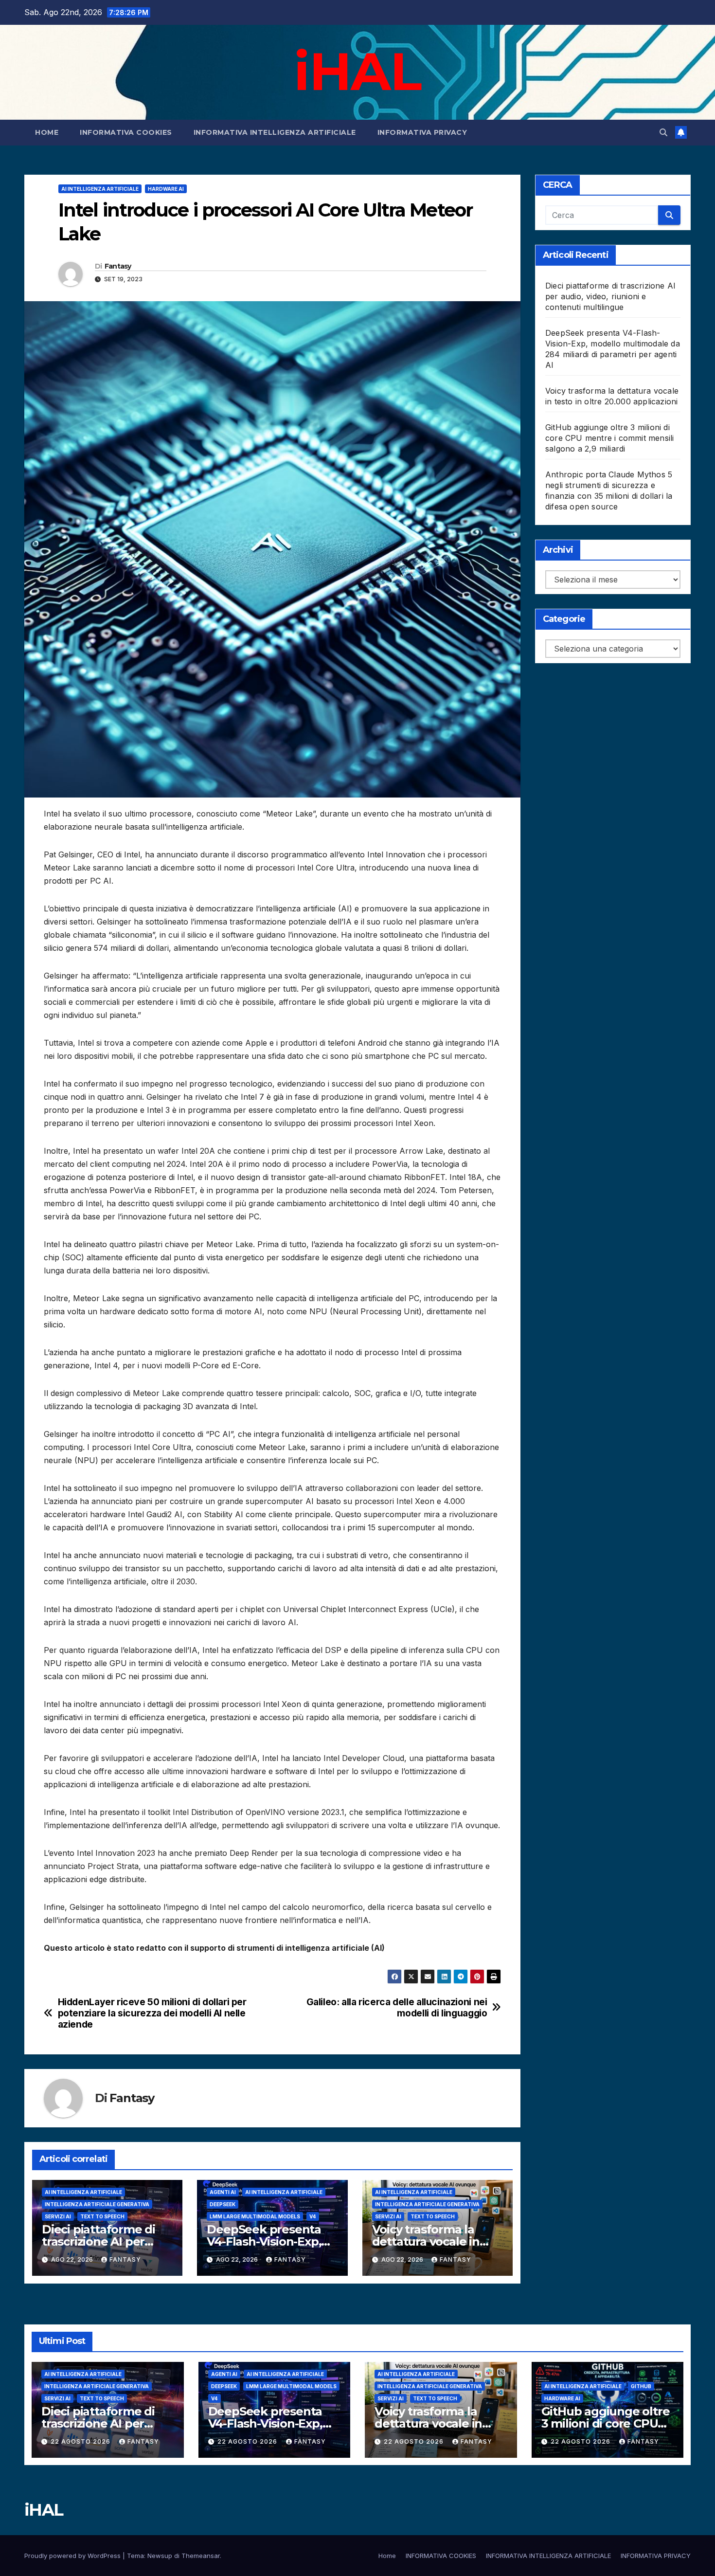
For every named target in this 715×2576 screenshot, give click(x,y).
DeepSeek (223, 2204)
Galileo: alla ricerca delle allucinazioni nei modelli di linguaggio (397, 2008)
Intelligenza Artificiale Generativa (97, 2204)
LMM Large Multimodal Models (255, 2216)
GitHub (641, 2386)
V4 (313, 2216)
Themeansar (201, 2556)
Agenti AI (223, 2192)
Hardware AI (166, 189)
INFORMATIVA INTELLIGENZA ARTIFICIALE (275, 132)
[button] (663, 132)
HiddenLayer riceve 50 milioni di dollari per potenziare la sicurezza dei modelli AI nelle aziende (152, 2013)
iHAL (357, 71)
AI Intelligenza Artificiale (100, 189)
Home (47, 132)
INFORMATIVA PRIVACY (422, 132)
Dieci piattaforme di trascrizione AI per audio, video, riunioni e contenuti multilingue (610, 296)
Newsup (160, 2556)
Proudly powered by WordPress (73, 2556)
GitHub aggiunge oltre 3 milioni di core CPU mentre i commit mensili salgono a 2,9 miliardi (609, 438)
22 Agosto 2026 (81, 2441)
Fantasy (118, 266)
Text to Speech (102, 2216)
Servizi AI (58, 2216)
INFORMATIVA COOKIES (126, 132)
